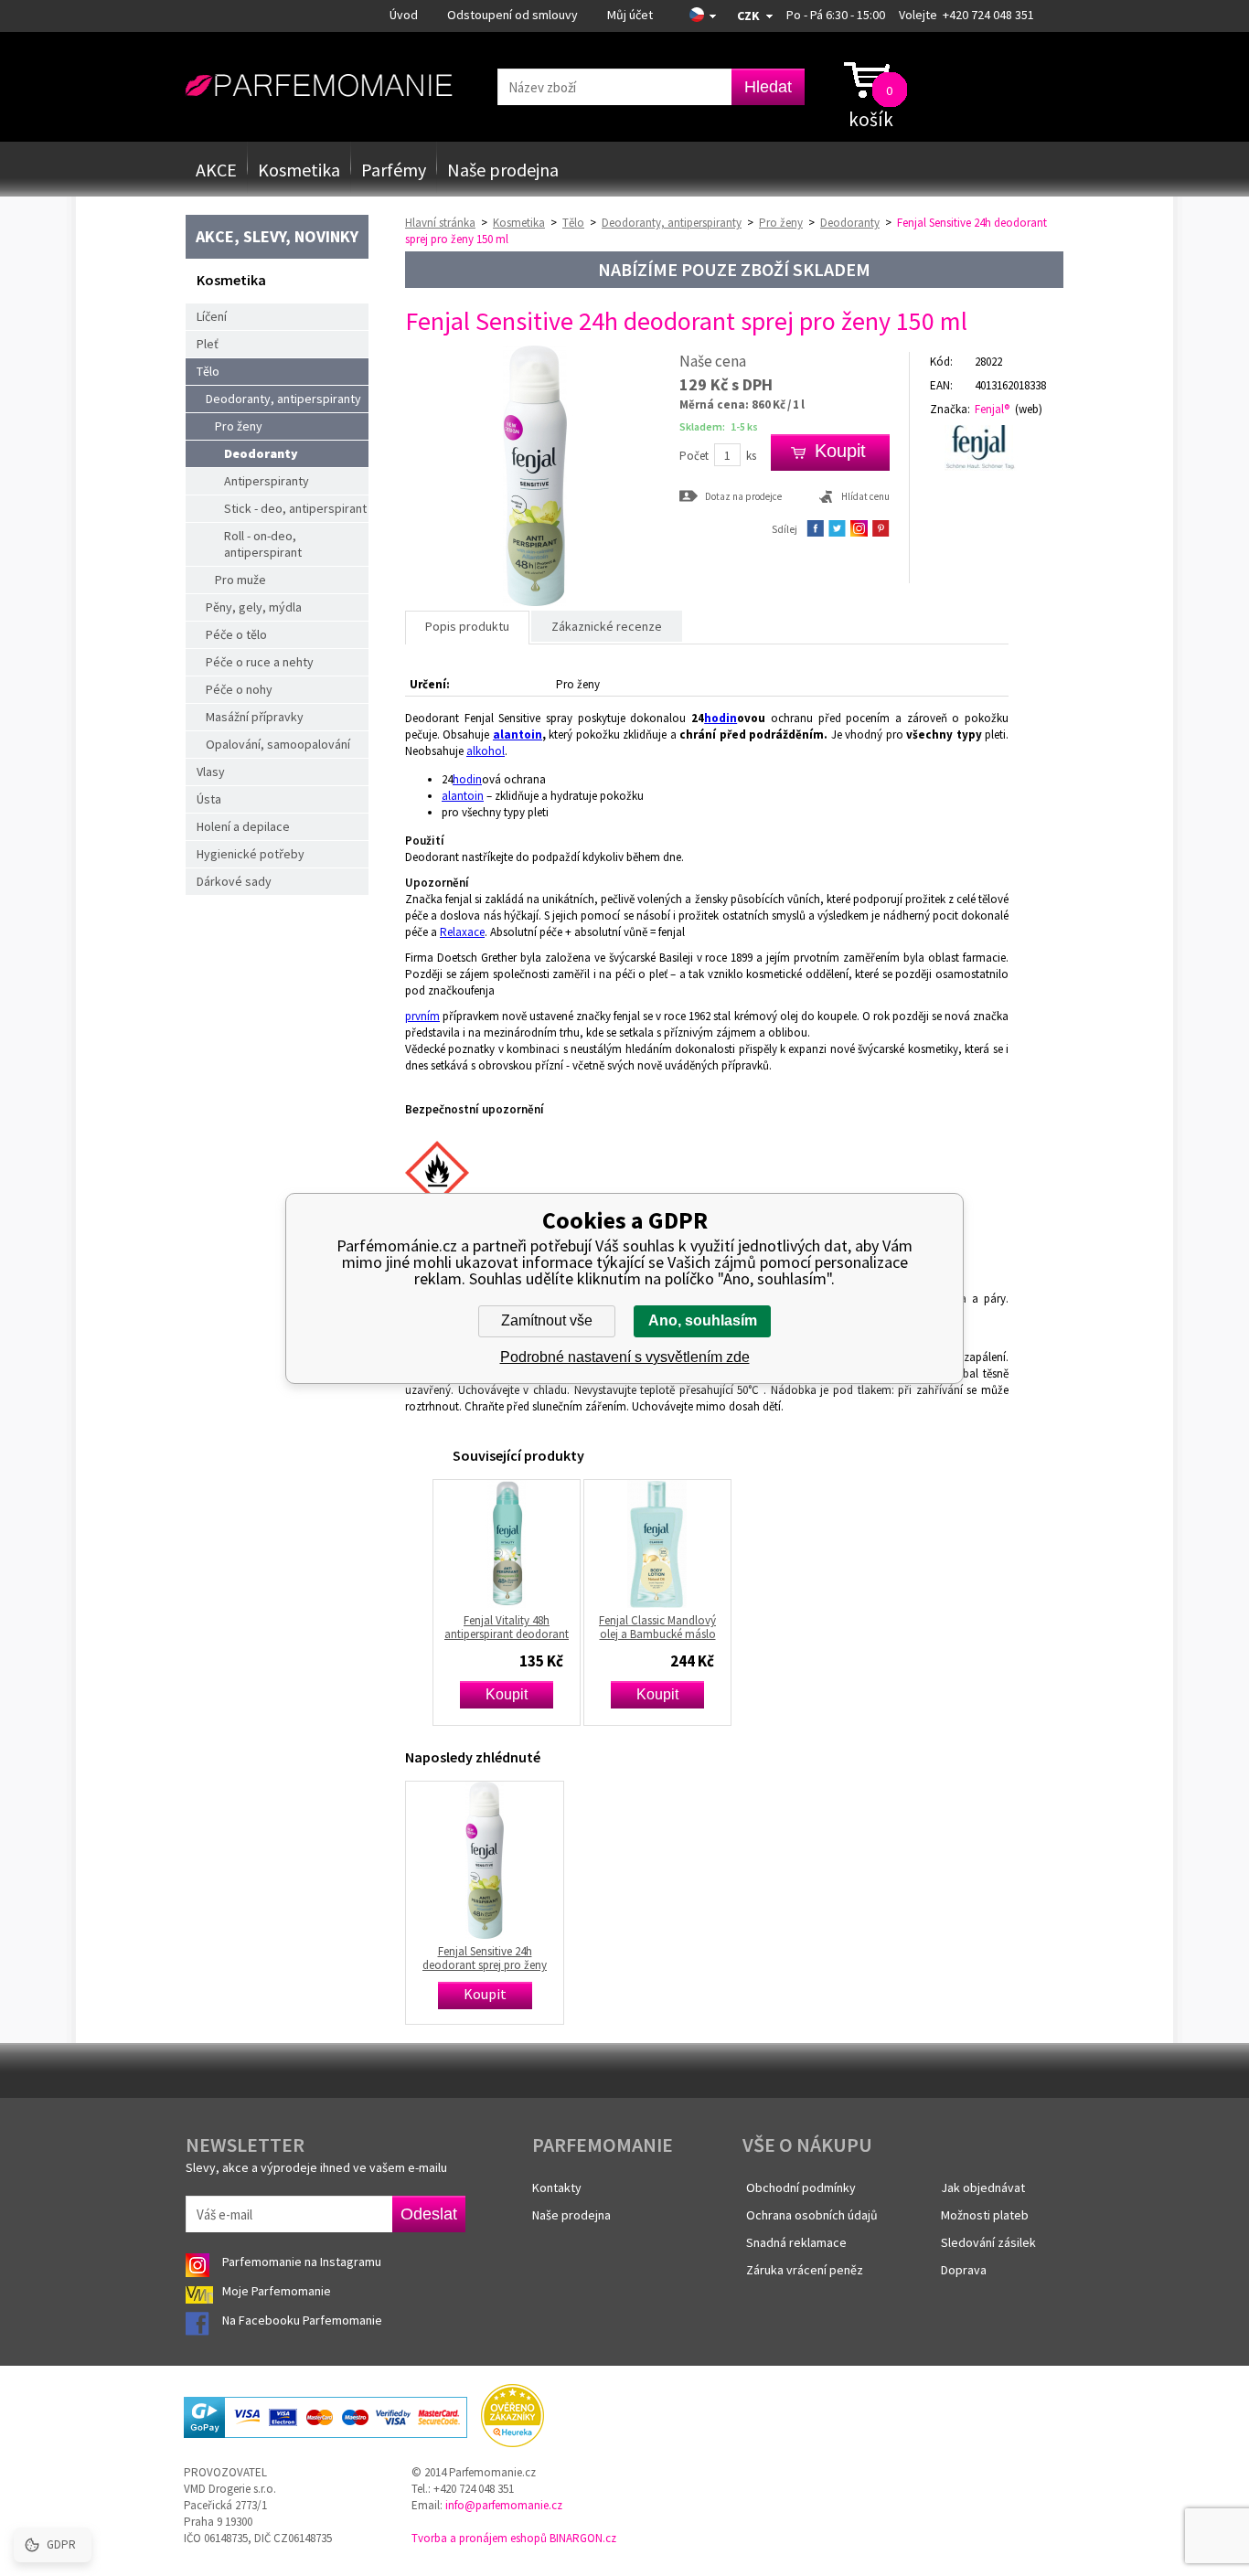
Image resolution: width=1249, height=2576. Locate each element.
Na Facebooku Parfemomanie (304, 2320)
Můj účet (630, 15)
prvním (422, 1016)
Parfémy (394, 170)
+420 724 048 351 (988, 15)
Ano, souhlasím (703, 1320)
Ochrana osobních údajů (812, 2215)
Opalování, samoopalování (278, 744)
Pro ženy (239, 426)
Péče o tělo (236, 634)
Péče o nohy (239, 689)
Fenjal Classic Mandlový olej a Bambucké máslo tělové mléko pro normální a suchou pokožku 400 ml (657, 1627)
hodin (721, 718)
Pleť (208, 344)
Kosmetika (299, 170)
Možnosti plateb (985, 2215)
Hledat (768, 87)
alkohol (486, 751)
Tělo (208, 371)
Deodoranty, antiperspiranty (283, 399)
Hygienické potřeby (251, 854)
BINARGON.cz (583, 2538)
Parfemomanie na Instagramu (302, 2262)
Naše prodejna (503, 170)
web (1029, 409)
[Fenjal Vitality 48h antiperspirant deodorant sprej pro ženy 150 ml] (507, 1544)
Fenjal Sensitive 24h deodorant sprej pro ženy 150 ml (485, 1958)
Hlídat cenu (865, 496)
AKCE (216, 170)
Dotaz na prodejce (743, 496)
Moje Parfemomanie (278, 2291)
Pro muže (240, 580)
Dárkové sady (234, 881)
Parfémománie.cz (319, 86)
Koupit (507, 1694)
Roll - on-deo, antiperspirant (263, 544)
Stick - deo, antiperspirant (295, 508)
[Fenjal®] (988, 448)
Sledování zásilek (988, 2242)
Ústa (209, 799)
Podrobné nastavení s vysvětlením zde (625, 1357)
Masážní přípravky (255, 717)
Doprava (964, 2270)
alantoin (518, 734)
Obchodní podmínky (801, 2187)
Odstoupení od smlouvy (512, 15)
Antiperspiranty (267, 481)
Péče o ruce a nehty (260, 662)
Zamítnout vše (547, 1320)
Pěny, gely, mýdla (254, 607)
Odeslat (429, 2214)
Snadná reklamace (796, 2242)
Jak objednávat (983, 2187)
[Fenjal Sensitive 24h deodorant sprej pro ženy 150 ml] (535, 602)
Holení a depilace (243, 826)
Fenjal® (992, 409)
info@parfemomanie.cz (504, 2505)
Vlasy (211, 772)
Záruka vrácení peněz (805, 2270)
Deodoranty (261, 453)
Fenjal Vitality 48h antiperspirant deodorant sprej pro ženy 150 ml (507, 1627)
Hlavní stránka (440, 223)
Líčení (212, 316)
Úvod (404, 15)
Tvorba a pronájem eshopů (479, 2538)
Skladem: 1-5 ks (719, 426)
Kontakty (557, 2187)
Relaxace (462, 932)
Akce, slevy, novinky (277, 236)
